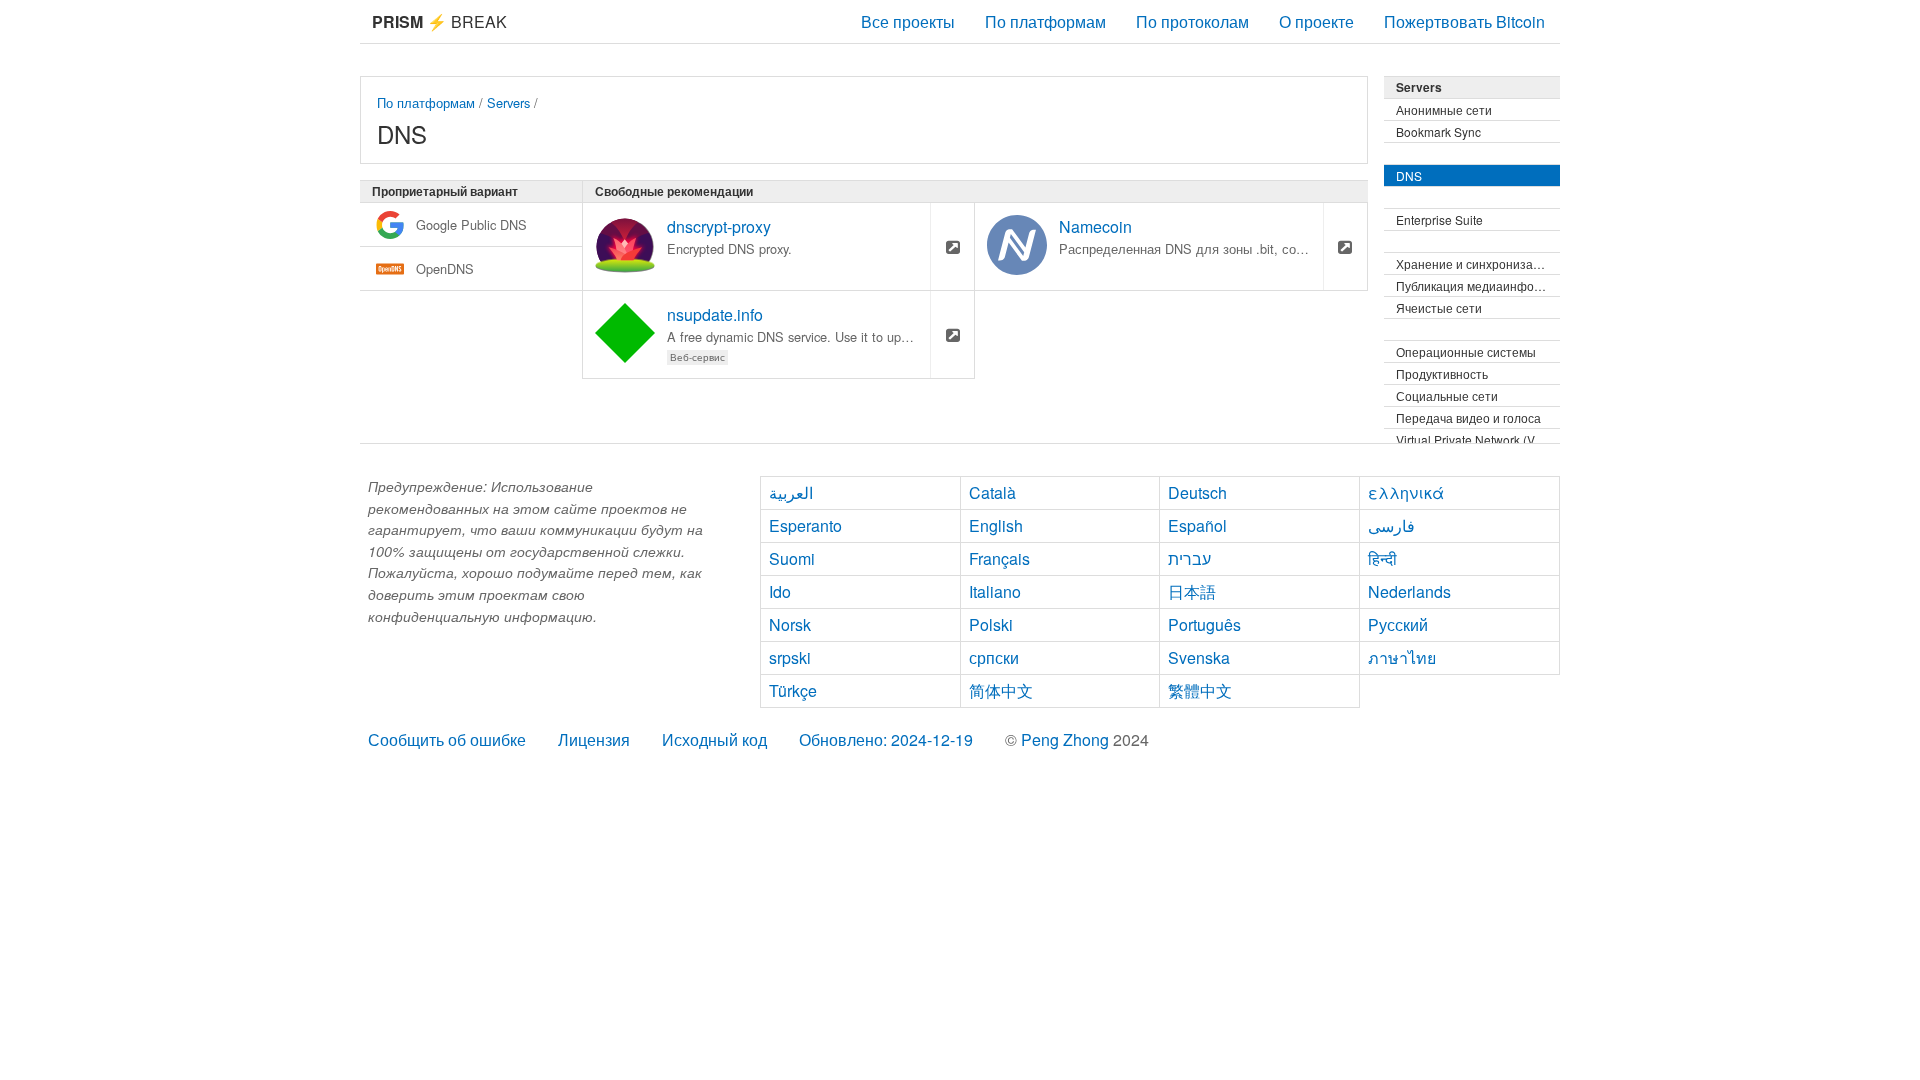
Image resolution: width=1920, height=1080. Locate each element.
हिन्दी (1382, 558)
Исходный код (714, 739)
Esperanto (805, 525)
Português (1204, 624)
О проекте (1316, 21)
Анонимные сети (1444, 109)
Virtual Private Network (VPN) (1476, 439)
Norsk (790, 624)
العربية (791, 492)
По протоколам (1192, 21)
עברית (1189, 558)
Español (1197, 525)
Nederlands (1409, 591)
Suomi (792, 558)
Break (439, 21)
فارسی (1391, 525)
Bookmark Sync (1438, 131)
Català (992, 492)
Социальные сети (1447, 395)
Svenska (1199, 657)
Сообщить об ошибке (447, 739)
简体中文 (1001, 690)
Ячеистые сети (1439, 307)
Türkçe (793, 690)
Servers (508, 102)
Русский (1398, 624)
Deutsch (1197, 492)
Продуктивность (1442, 373)
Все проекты (908, 21)
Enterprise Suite (1439, 219)
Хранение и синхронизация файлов (1478, 263)
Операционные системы (1466, 351)
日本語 (1192, 591)
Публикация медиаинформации (1478, 285)
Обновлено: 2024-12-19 (886, 739)
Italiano (995, 591)
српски (994, 657)
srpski (790, 657)
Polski (991, 624)
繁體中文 (1200, 690)
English (996, 525)
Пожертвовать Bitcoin (1464, 21)
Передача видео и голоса (1468, 417)
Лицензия (594, 739)
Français (999, 558)
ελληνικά (1406, 492)
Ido (780, 591)
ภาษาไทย (1402, 657)
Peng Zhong (1067, 739)
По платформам (1045, 21)
